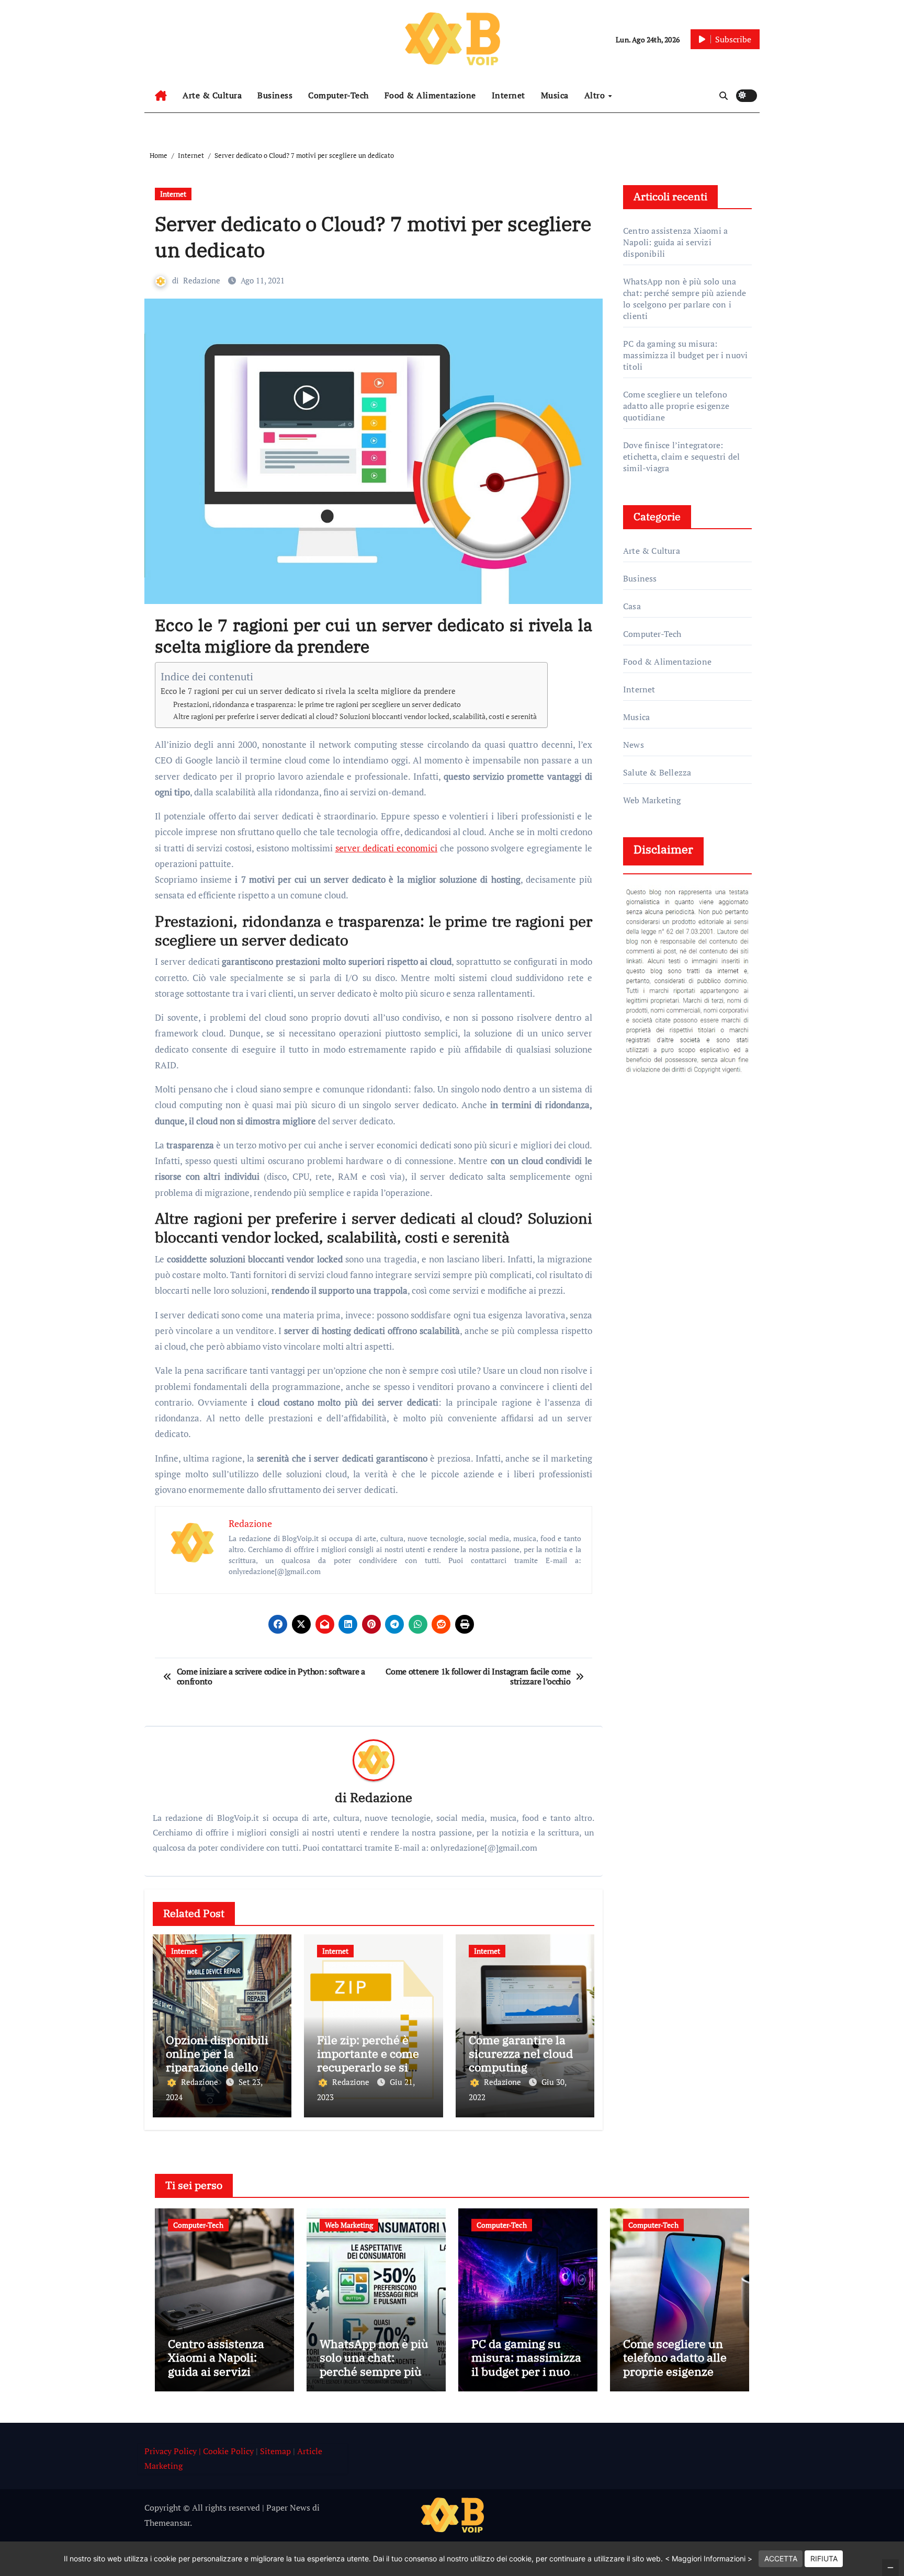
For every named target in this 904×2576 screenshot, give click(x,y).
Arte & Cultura (212, 95)
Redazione (202, 280)
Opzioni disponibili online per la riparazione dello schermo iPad (217, 2060)
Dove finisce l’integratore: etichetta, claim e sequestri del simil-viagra (681, 457)
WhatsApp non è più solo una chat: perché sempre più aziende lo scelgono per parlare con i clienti (685, 299)
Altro (596, 95)
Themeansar (167, 2523)
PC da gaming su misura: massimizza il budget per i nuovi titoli (685, 355)
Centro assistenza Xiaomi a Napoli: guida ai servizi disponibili (675, 242)
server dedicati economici (387, 848)
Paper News (288, 2507)
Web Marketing (652, 800)
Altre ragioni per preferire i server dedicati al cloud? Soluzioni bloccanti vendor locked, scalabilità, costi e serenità (355, 716)
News (634, 745)
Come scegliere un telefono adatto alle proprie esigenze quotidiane (676, 406)
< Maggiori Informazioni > (709, 2558)
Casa (632, 606)
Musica (555, 95)
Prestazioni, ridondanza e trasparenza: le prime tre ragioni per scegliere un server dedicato (317, 704)
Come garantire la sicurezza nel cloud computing (521, 2054)
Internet (508, 95)
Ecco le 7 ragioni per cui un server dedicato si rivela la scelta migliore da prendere (308, 691)
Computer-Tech (338, 95)
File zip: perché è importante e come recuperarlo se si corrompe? (368, 2060)
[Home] (161, 96)
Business (275, 95)
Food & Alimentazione (430, 95)
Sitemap (275, 2451)
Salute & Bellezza (657, 772)
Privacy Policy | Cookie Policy (199, 2451)
